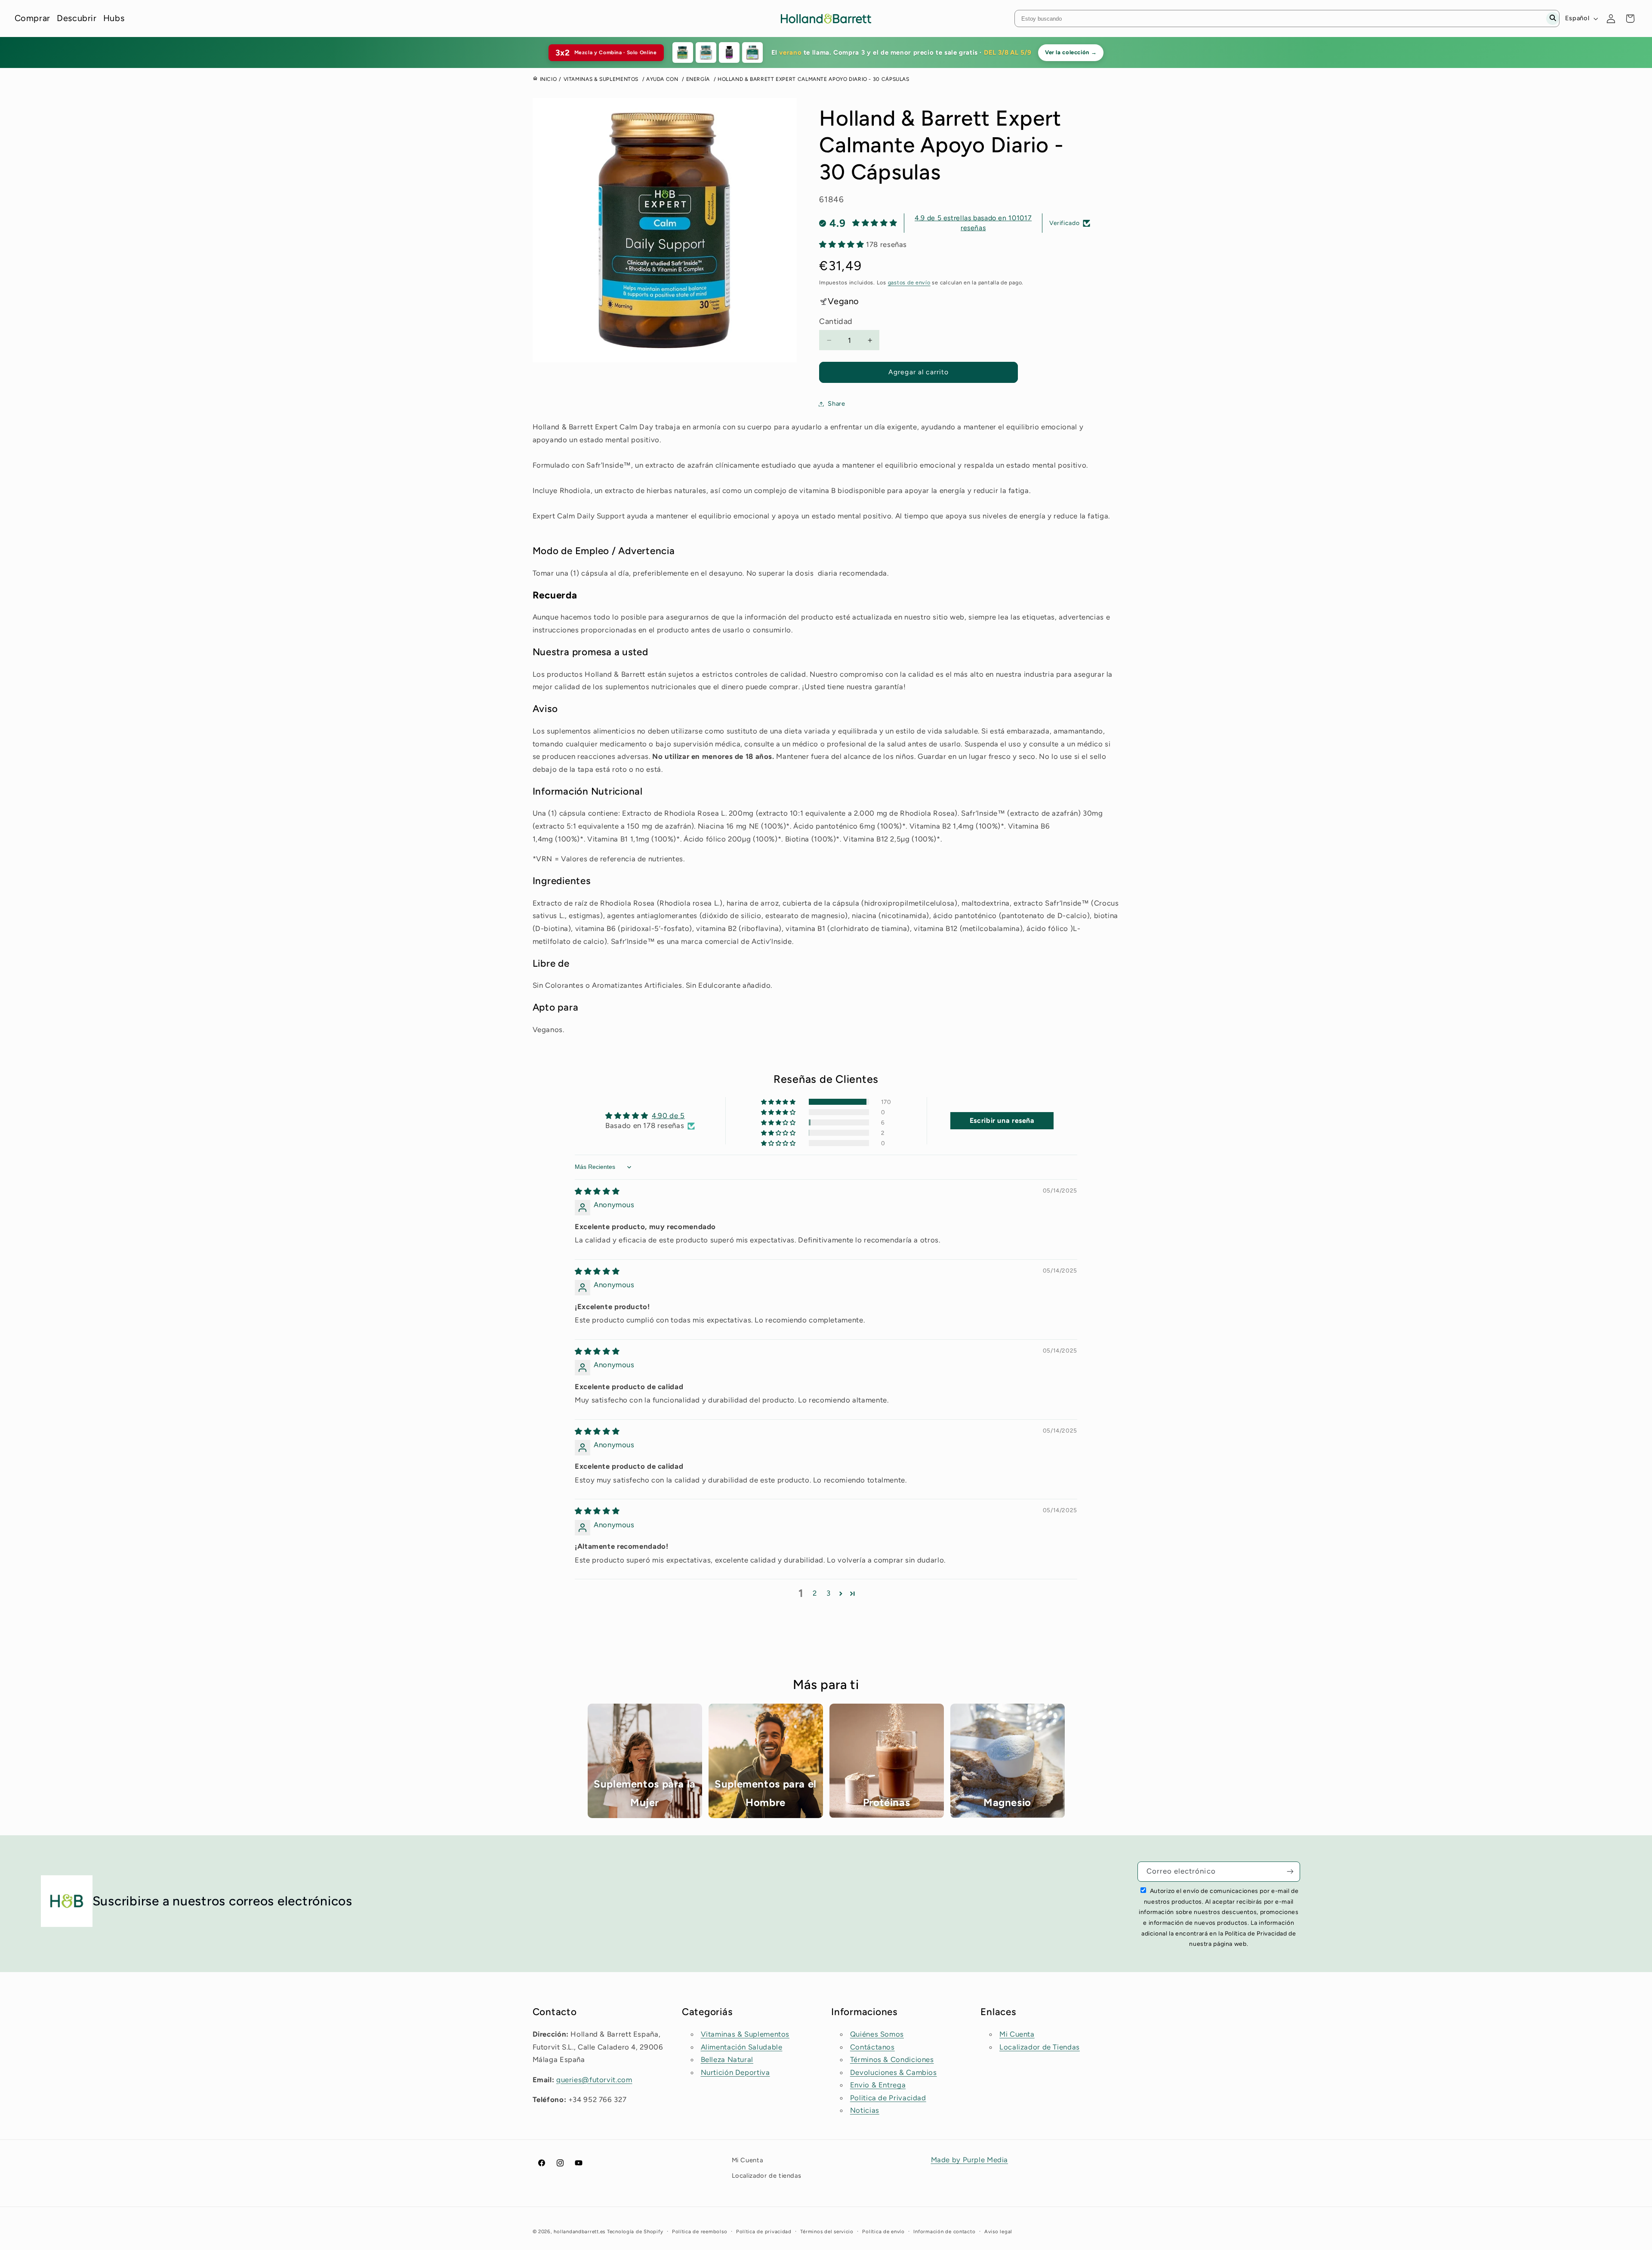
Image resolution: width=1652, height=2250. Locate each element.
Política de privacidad (764, 2232)
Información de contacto (944, 2232)
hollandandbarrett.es (579, 2232)
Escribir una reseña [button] (1002, 1120)
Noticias (865, 2110)
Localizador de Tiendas (1040, 2047)
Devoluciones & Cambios (894, 2072)
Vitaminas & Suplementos (745, 2034)
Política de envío (883, 2232)
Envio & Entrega (878, 2085)
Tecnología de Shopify (635, 2232)
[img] (597, 1191)
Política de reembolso (700, 2232)
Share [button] (836, 404)
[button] (843, 244)
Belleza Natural (727, 2059)
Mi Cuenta (1017, 2034)
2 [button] (815, 1593)
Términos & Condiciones (892, 2059)
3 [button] (829, 1593)
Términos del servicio (827, 2232)
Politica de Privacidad (888, 2098)
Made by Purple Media (970, 2160)
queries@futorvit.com (594, 2080)
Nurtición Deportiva (735, 2072)
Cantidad (836, 321)
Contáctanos (872, 2047)
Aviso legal (998, 2232)
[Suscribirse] (1290, 1872)
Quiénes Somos (877, 2034)
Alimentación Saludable (742, 2047)
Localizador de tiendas (767, 2176)
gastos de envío (909, 282)
